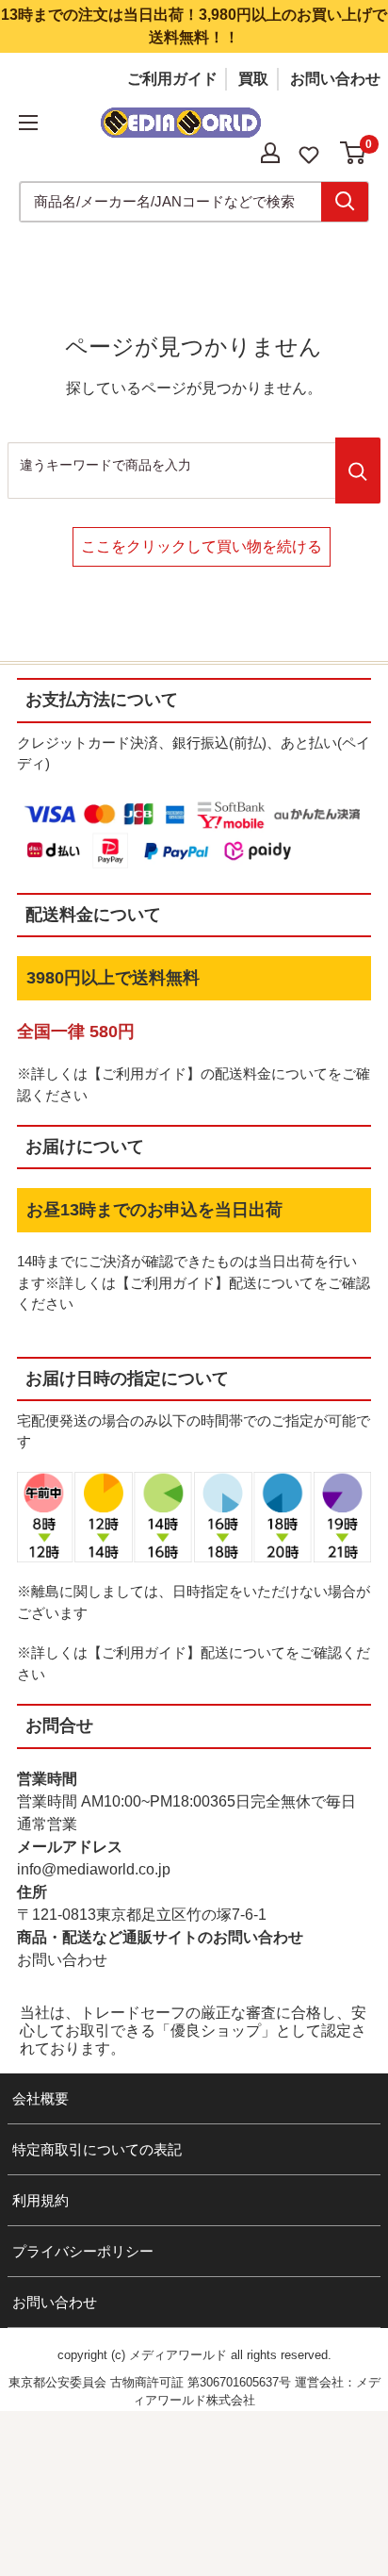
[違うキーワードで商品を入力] (358, 471)
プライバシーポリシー (83, 2251)
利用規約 (40, 2200)
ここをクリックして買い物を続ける (202, 546)
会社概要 (40, 2098)
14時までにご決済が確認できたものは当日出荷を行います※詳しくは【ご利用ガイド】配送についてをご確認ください (194, 1282)
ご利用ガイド (172, 79)
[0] (354, 153)
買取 (253, 79)
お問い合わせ (335, 79)
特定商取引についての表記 (97, 2149)
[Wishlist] (309, 153)
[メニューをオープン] (28, 123)
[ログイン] (270, 153)
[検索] (345, 202)
